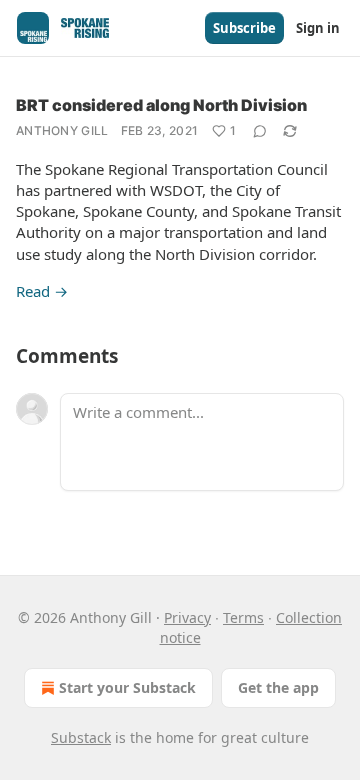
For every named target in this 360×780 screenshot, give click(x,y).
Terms (243, 617)
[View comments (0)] (260, 131)
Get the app (278, 687)
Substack (81, 737)
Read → (42, 291)
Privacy (187, 617)
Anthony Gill (62, 130)
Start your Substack (127, 687)
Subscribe (244, 28)
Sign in (318, 28)
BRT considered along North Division (161, 105)
